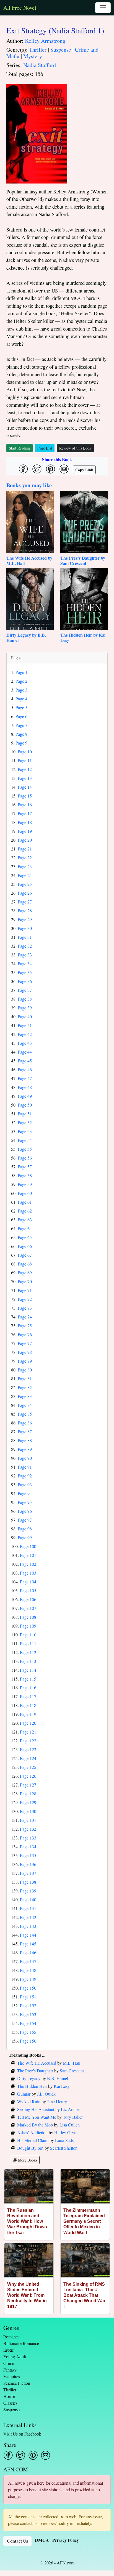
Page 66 (25, 1246)
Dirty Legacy (29, 2078)
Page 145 (28, 1944)
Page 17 (25, 813)
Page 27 (25, 902)
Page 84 (25, 1405)
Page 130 (28, 1811)
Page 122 (28, 1741)
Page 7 (21, 725)
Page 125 (28, 1767)
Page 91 (25, 1467)
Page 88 (25, 1440)
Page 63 (25, 1220)
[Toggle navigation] (103, 8)
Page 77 (25, 1343)
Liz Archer (70, 2109)
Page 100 (28, 1546)
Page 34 (25, 963)
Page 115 (28, 1679)
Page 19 (25, 831)
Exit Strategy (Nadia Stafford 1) (55, 30)
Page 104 (28, 1582)
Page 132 (28, 1829)
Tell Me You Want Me (37, 2117)
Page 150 (28, 1988)
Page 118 (28, 1705)
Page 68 (25, 1264)
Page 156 (28, 2041)
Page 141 (28, 1908)
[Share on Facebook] (23, 469)
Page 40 (25, 1016)
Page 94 (25, 1493)
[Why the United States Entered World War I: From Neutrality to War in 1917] (29, 2260)
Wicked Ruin (29, 2102)
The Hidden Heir (32, 2086)
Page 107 (28, 1608)
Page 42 (25, 1034)
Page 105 (28, 1590)
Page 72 (25, 1299)
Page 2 (21, 681)
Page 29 (25, 919)
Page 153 (28, 2014)
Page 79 (25, 1361)
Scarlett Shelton (64, 2148)
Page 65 (25, 1237)
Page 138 (28, 1882)
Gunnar (24, 2094)
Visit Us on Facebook (22, 2434)
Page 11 (25, 760)
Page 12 (25, 769)
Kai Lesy (62, 2086)
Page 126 (28, 1776)
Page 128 (28, 1794)
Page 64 (25, 1228)
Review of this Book (75, 448)
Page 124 (28, 1758)
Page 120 (28, 1723)
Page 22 (25, 858)
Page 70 (25, 1281)
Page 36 (25, 981)
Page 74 (25, 1317)
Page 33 (25, 955)
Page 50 (25, 1105)
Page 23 (25, 866)
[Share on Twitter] (37, 469)
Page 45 (25, 1061)
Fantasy (10, 2370)
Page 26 (25, 893)
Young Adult (15, 2356)
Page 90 (25, 1458)
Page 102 (28, 1564)
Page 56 (25, 1158)
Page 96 (25, 1511)
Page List (45, 448)
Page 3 (21, 690)
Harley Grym (66, 2132)
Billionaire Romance (21, 2343)
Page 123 (28, 1749)
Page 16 (25, 805)
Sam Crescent (72, 2071)
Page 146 (28, 1952)
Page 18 (25, 822)
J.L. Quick (46, 2094)
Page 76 (25, 1334)
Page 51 (25, 1114)
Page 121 (28, 1732)
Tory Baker (73, 2117)
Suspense (61, 50)
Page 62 (25, 1211)
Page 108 (28, 1617)
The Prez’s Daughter (35, 2071)
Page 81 (25, 1379)
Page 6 (21, 716)
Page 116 (28, 1688)
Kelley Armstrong (45, 41)
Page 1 (21, 672)
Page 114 (28, 1670)
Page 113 (28, 1661)
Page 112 (28, 1652)
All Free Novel (20, 8)
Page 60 (25, 1193)
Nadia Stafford (40, 65)
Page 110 (28, 1635)
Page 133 (28, 1838)
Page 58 (25, 1175)
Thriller (38, 50)
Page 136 (28, 1864)
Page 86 (25, 1423)
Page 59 (25, 1184)
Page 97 (25, 1520)
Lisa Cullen (70, 2125)
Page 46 (25, 1069)
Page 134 (28, 1847)
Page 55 (25, 1149)
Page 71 (25, 1290)
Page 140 (28, 1900)
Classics (10, 2403)
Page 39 (25, 1008)
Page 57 (25, 1167)
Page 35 (25, 972)
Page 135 (28, 1855)
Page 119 (28, 1714)
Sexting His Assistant (36, 2109)
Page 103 (28, 1573)
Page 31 (25, 937)
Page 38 (25, 999)
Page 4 (21, 699)
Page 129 (28, 1802)
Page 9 (21, 743)
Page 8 (21, 734)
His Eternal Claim (33, 2140)
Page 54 (25, 1140)
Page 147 (28, 1961)
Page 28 (25, 910)
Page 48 (25, 1087)
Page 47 (25, 1078)
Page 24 (25, 875)
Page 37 (25, 990)
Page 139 (28, 1891)
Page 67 (25, 1255)
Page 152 (28, 2005)
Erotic (9, 2350)
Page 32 (25, 946)
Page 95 (25, 1502)
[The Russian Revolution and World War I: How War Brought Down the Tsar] (29, 2186)
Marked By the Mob (35, 2125)
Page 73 (25, 1308)
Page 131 (28, 1820)
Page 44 (25, 1052)
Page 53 (25, 1131)
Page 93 (25, 1484)
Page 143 (28, 1926)
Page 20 (25, 840)
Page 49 (25, 1096)
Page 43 (25, 1043)
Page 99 (25, 1537)
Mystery (33, 56)
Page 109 (28, 1626)
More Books (27, 2160)
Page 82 (25, 1387)
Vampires (12, 2376)
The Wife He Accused (37, 2063)
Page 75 (25, 1326)
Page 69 (25, 1273)
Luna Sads (64, 2140)
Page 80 (25, 1370)
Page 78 (25, 1352)
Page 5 (21, 707)
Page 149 (28, 1979)
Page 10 (25, 752)
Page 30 (25, 928)
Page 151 (28, 1997)
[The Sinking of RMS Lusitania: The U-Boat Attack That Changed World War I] (85, 2260)
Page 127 (28, 1785)
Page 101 (28, 1555)
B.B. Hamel (58, 2078)
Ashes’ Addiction (32, 2132)
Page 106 (28, 1599)
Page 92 (25, 1476)
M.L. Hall (72, 2063)
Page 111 (28, 1643)
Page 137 (28, 1873)
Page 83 (25, 1396)
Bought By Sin (30, 2148)
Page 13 (25, 778)
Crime (9, 2363)
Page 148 (28, 1970)
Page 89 (25, 1449)
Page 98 (25, 1529)
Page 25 (25, 884)
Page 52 (25, 1122)
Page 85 (25, 1414)
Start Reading (20, 448)
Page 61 (25, 1202)
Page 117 (28, 1696)
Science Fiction (17, 2383)
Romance (11, 2337)
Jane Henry (57, 2102)
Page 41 (25, 1025)
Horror (9, 2396)
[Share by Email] (64, 469)
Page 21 (25, 849)
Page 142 (28, 1917)
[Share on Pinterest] (50, 469)
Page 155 (28, 2032)
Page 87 (25, 1431)
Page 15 (25, 796)
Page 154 (28, 2023)
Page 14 (25, 787)
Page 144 (28, 1935)
